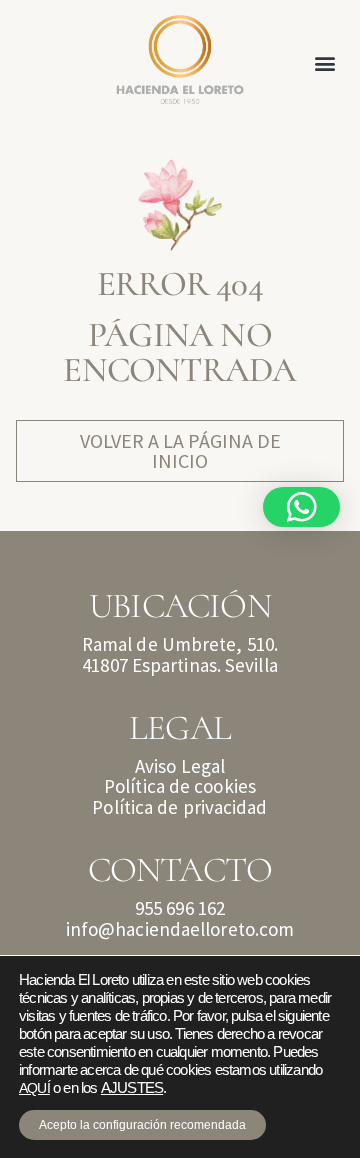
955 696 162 (180, 908)
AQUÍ (34, 1088)
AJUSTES (132, 1088)
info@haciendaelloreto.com (180, 929)
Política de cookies (180, 786)
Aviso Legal (180, 766)
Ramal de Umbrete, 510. (180, 644)
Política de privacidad (179, 807)
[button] (325, 63)
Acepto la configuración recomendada (142, 1125)
